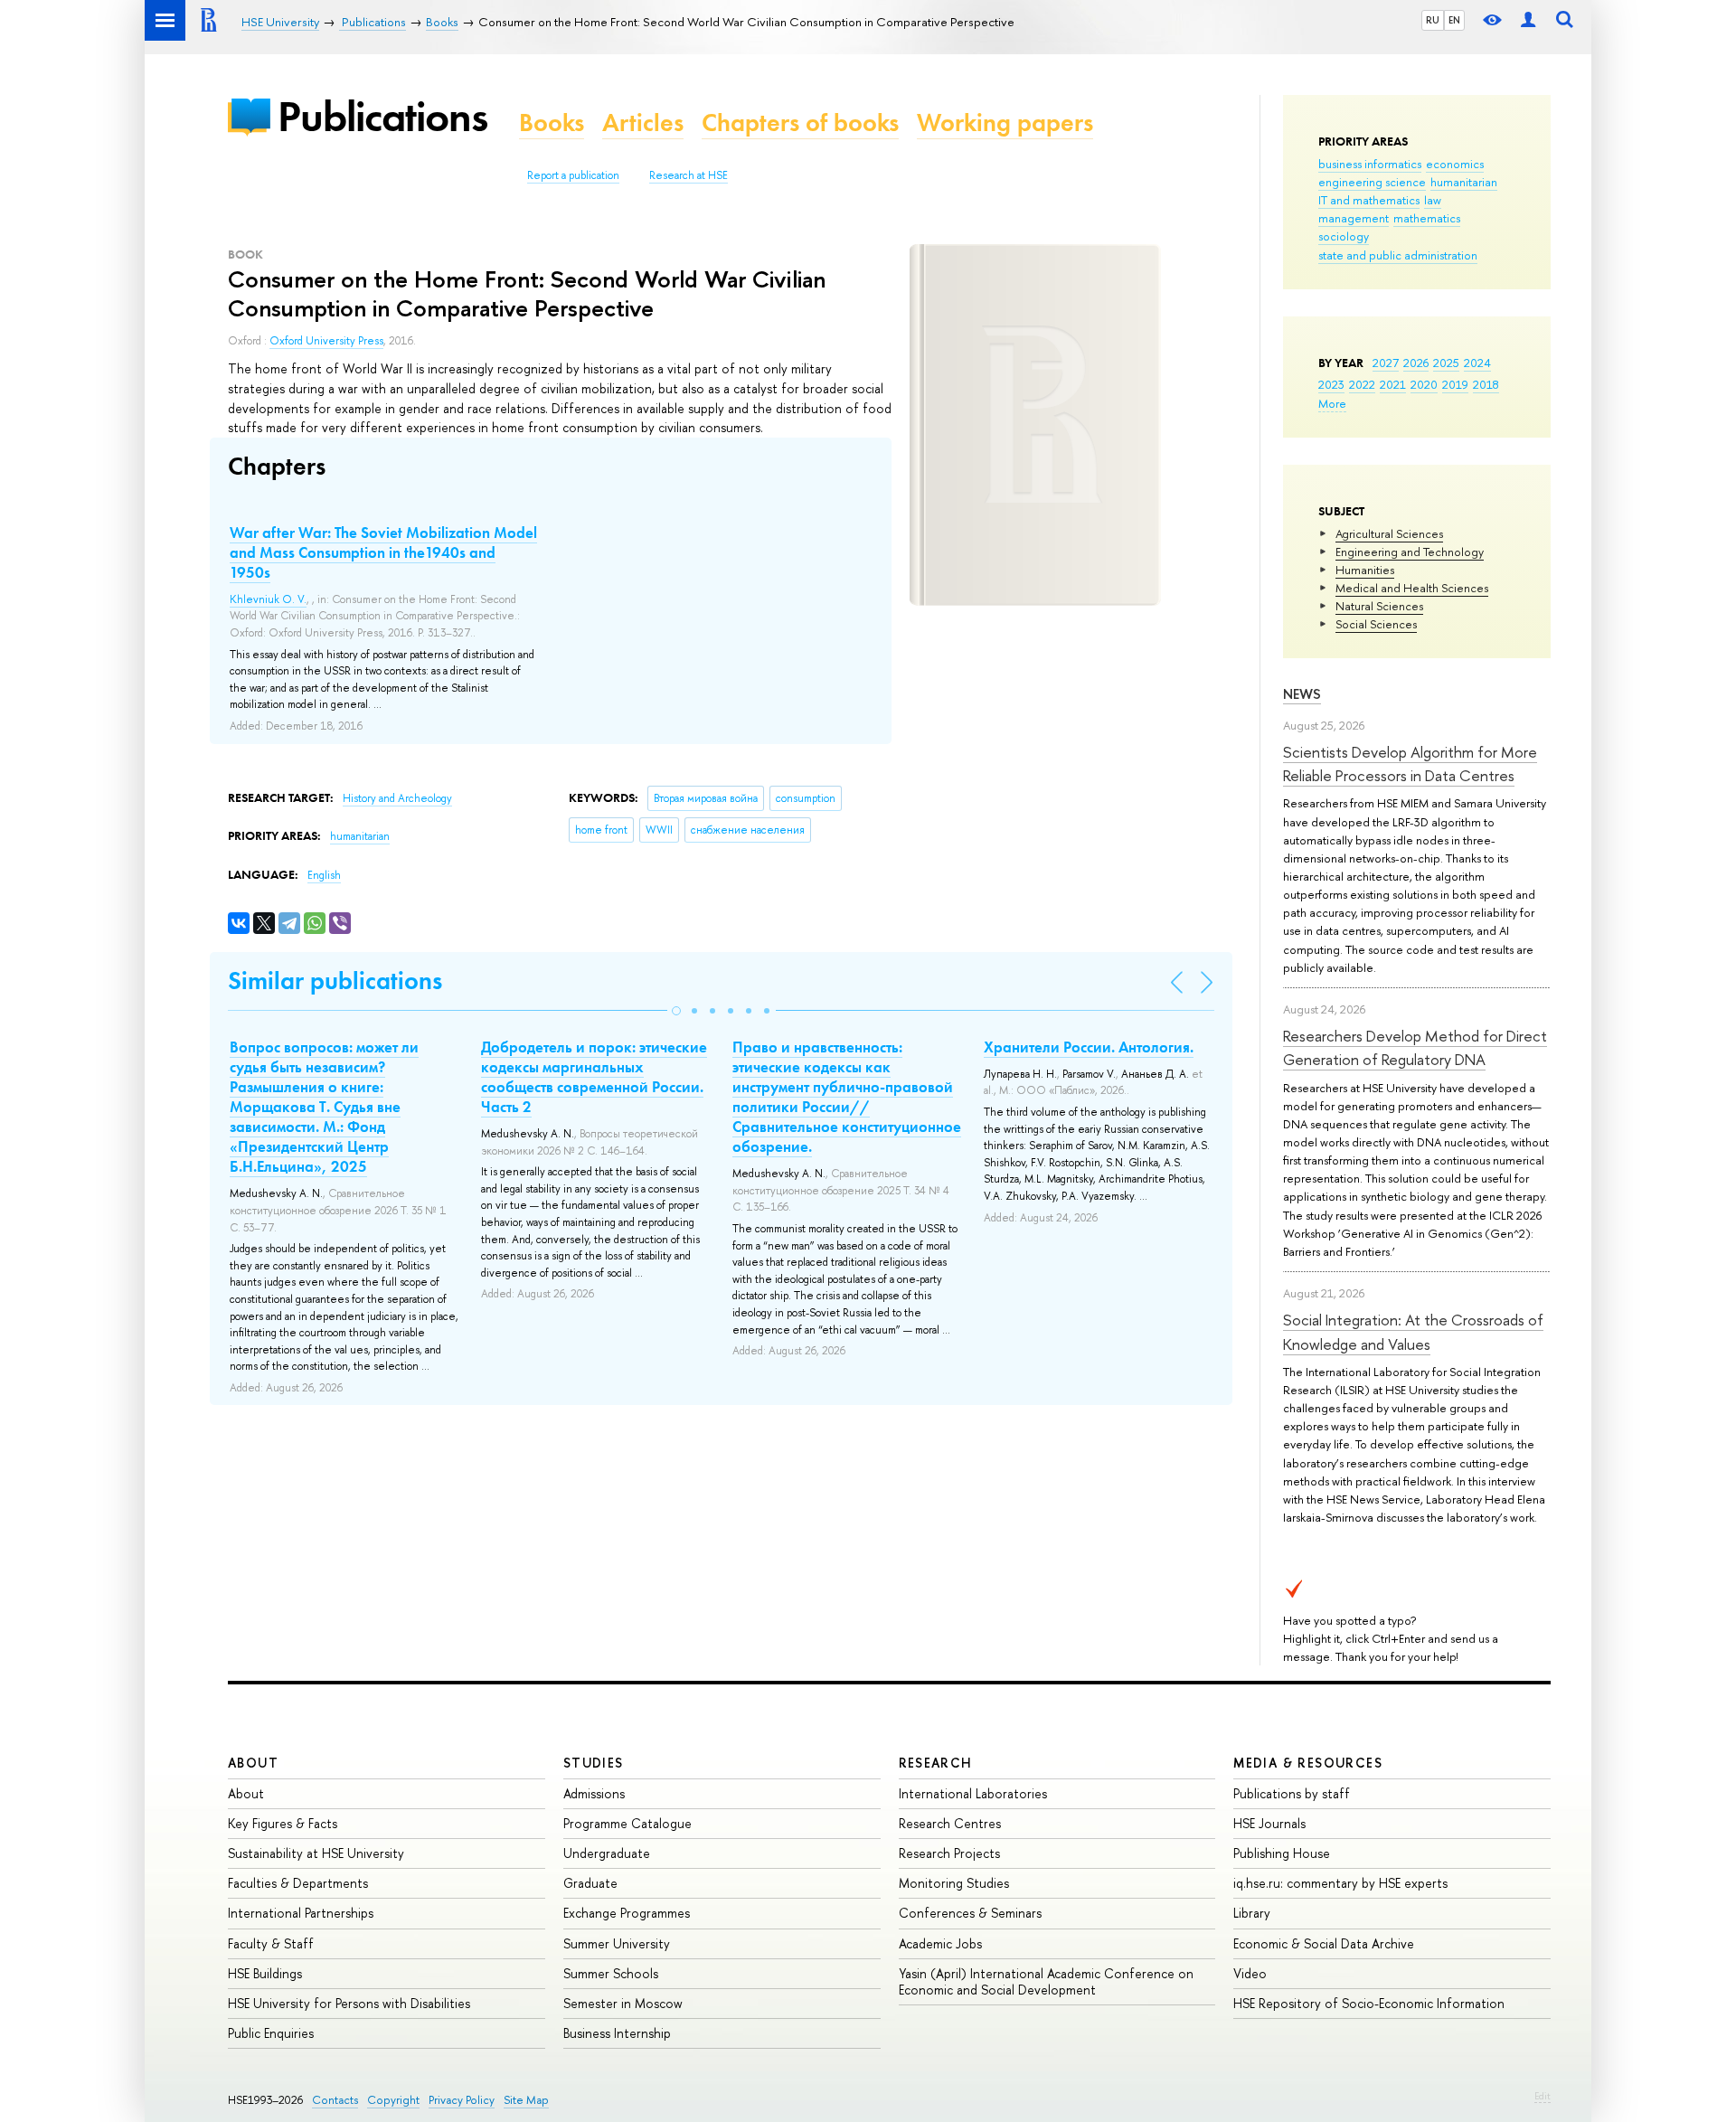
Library (1252, 1913)
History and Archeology (397, 798)
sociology (1344, 236)
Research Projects (949, 1853)
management (1354, 218)
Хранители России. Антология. (1089, 1047)
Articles (643, 123)
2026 (1416, 363)
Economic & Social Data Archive (1324, 1943)
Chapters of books (800, 123)
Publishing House (1282, 1853)
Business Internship (617, 2033)
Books (552, 123)
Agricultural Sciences (1389, 533)
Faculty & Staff (271, 1943)
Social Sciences (1376, 624)
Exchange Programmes (627, 1913)
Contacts (335, 2100)
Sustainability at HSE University (316, 1853)
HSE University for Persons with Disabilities (349, 2003)
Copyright (393, 2100)
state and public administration (1398, 255)
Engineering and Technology (1410, 552)
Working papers (1005, 123)
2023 (1331, 384)
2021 (1393, 384)
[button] (676, 1011)
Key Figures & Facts (283, 1823)
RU (1433, 20)
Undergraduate (607, 1853)
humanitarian (1464, 182)
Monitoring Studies (954, 1883)
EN (1454, 20)
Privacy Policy (462, 2100)
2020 (1424, 384)
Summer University (617, 1943)
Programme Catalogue (627, 1823)
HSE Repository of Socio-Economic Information (1369, 2003)
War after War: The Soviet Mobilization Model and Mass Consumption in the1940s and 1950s (383, 552)
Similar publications (335, 981)
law (1433, 200)
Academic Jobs (940, 1943)
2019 (1455, 384)
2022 (1362, 384)
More (1332, 403)
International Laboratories (973, 1793)
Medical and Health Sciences (1412, 588)
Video (1250, 1973)
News (1302, 694)
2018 (1486, 384)
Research (936, 1763)
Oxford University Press (326, 341)
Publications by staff (1292, 1793)
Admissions (594, 1793)
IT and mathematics (1369, 200)
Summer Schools (611, 1973)
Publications (382, 116)
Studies (594, 1763)
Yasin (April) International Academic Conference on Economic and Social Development (1046, 1981)
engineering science (1372, 182)
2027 (1386, 363)
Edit (1543, 2096)
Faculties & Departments (298, 1883)
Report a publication (573, 175)
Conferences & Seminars (970, 1913)
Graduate (590, 1883)
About (253, 1763)
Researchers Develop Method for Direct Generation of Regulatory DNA (1415, 1047)
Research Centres (950, 1823)
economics (1455, 164)
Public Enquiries (271, 2033)
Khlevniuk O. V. (268, 599)
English (324, 875)
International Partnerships (301, 1913)
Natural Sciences (1379, 606)
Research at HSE (689, 175)
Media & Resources (1308, 1763)
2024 (1477, 363)
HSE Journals (1269, 1823)
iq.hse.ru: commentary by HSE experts (1340, 1883)
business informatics (1370, 164)
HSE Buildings (265, 1973)
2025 (1446, 363)
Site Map (526, 2100)
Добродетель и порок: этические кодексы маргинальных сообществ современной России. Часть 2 (594, 1077)
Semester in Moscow (623, 2003)
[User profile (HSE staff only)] (1528, 20)
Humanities (1365, 570)
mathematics (1427, 218)
